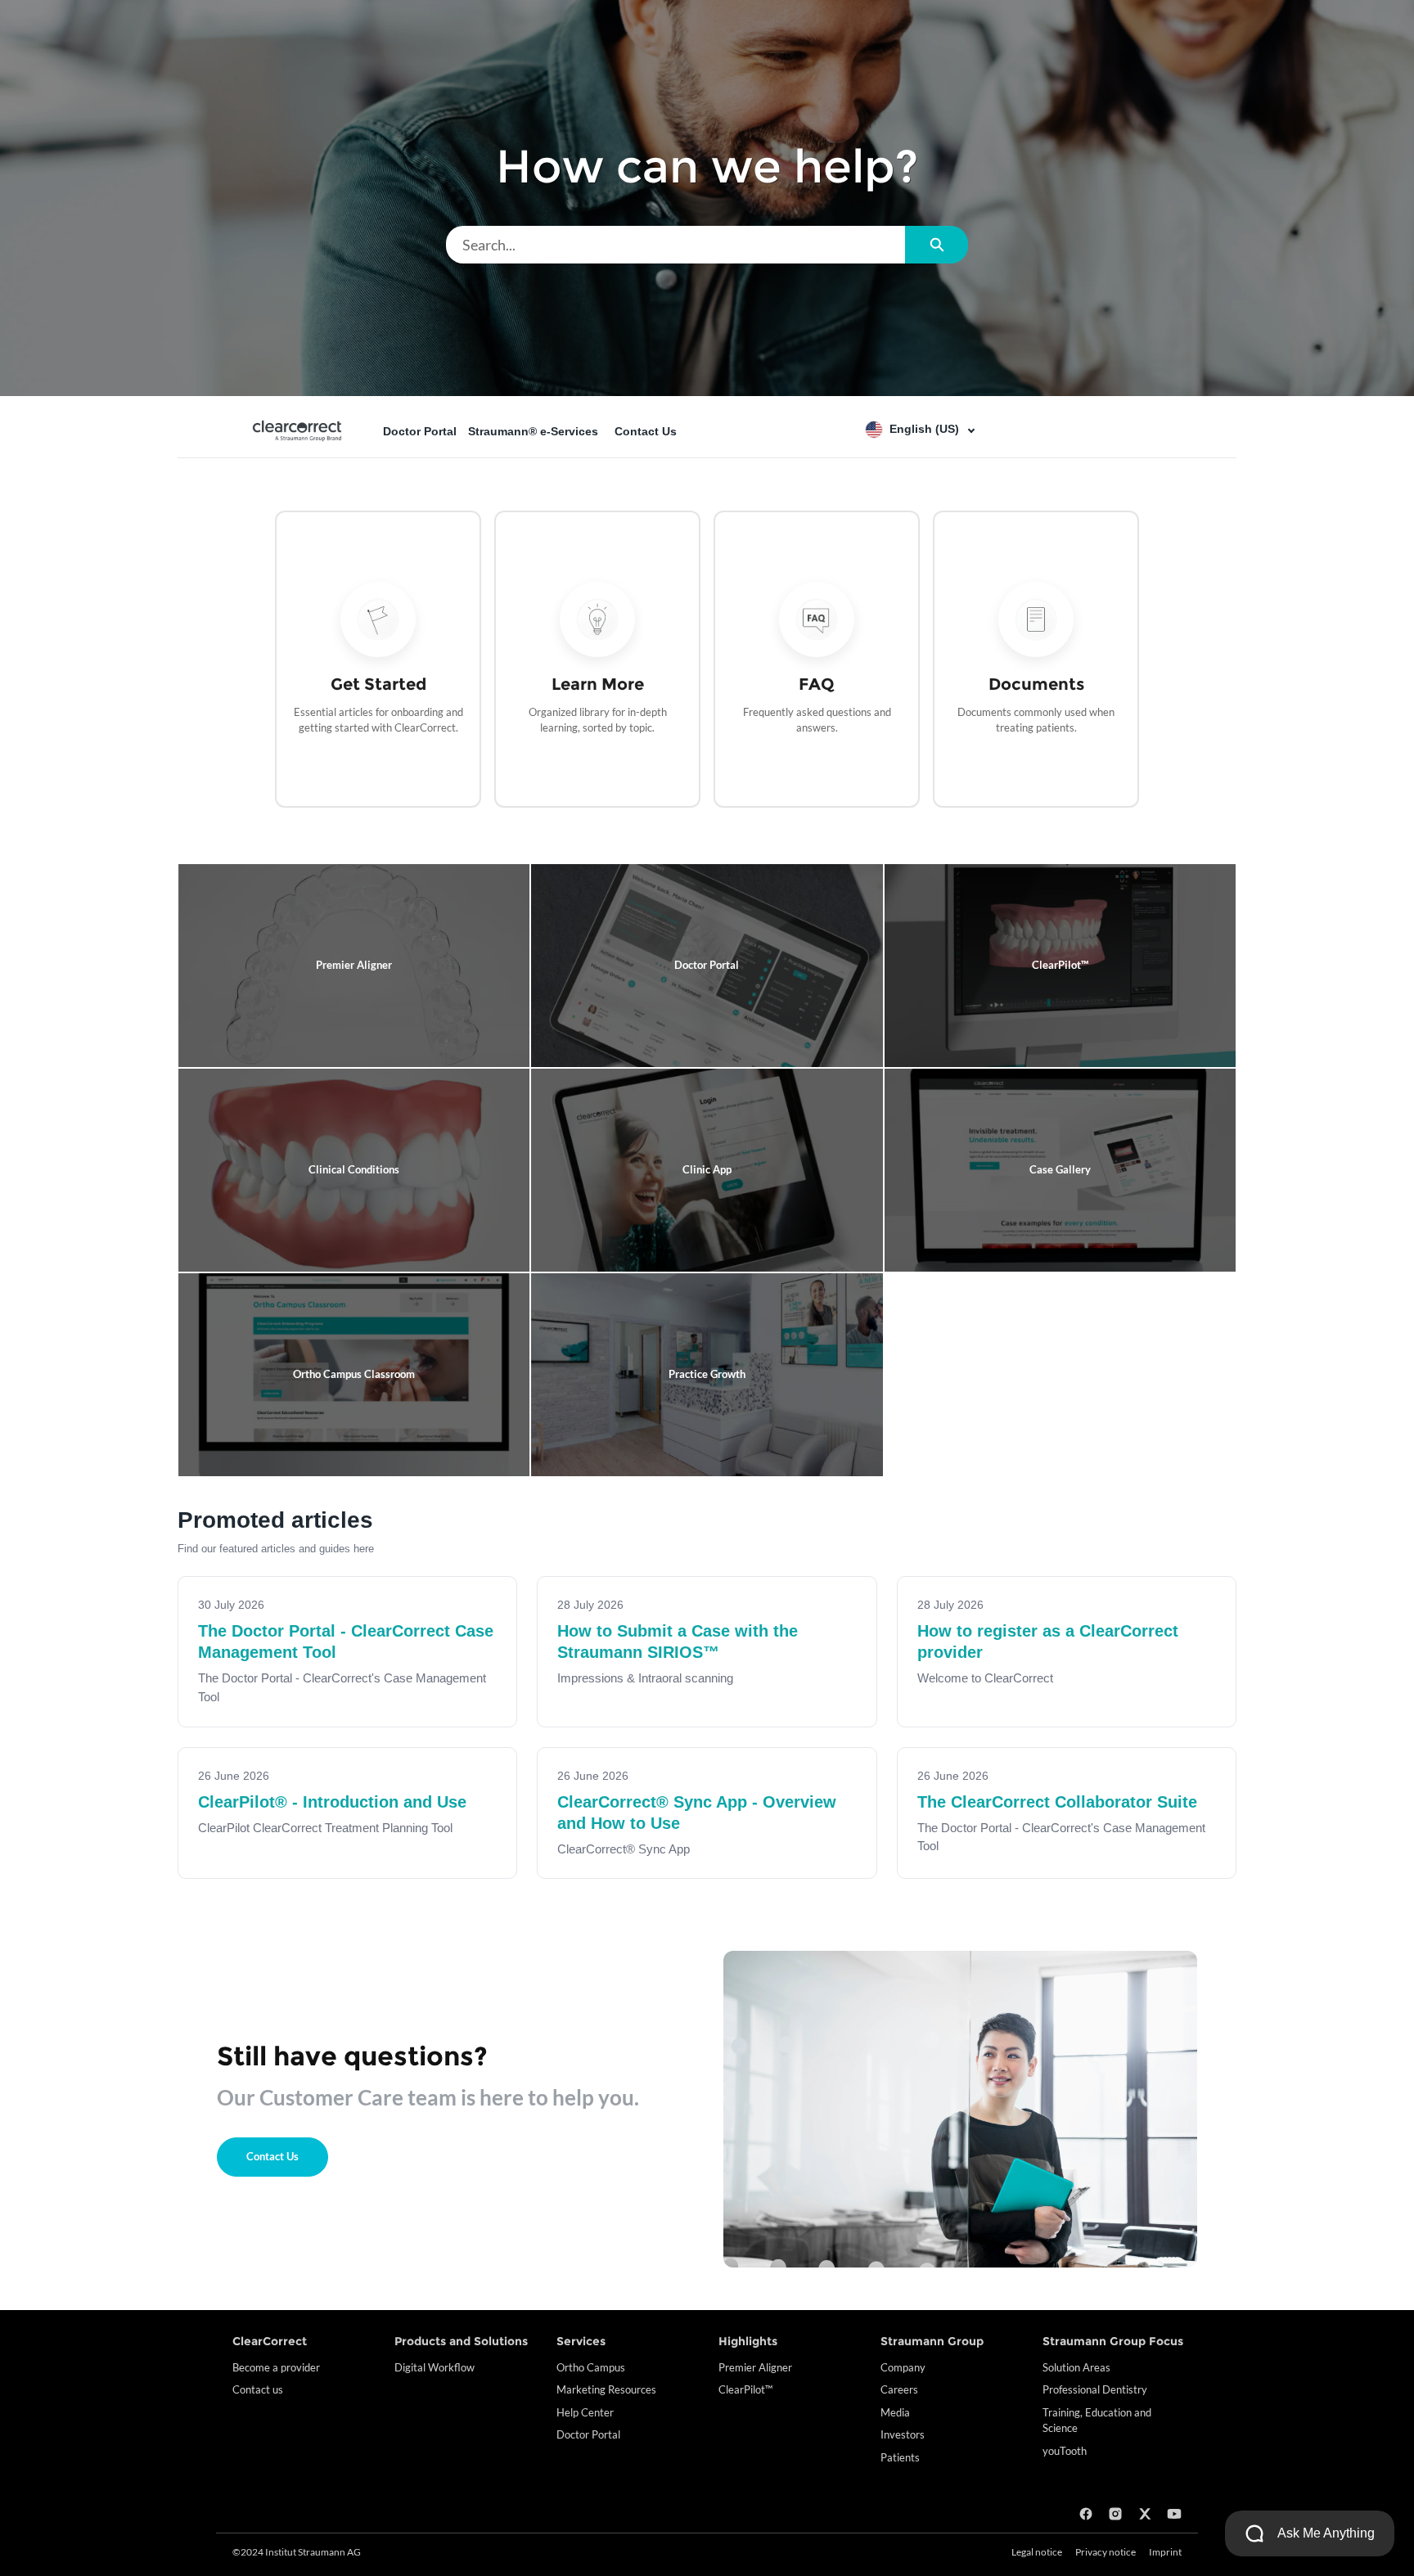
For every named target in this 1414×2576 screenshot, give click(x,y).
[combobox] (675, 245)
